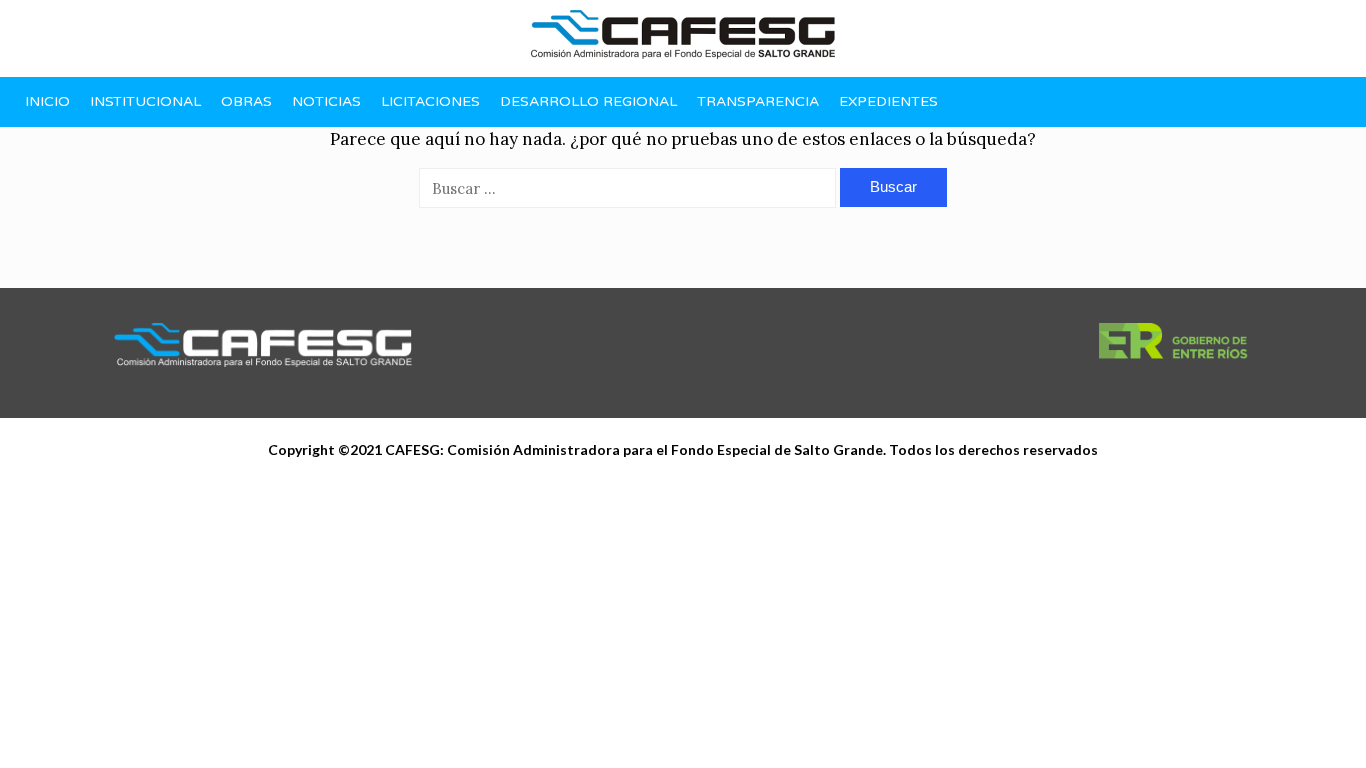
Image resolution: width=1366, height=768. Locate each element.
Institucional (145, 101)
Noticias (326, 101)
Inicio (47, 101)
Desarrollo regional (588, 101)
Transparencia (758, 101)
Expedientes (888, 101)
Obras (246, 101)
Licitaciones (430, 101)
